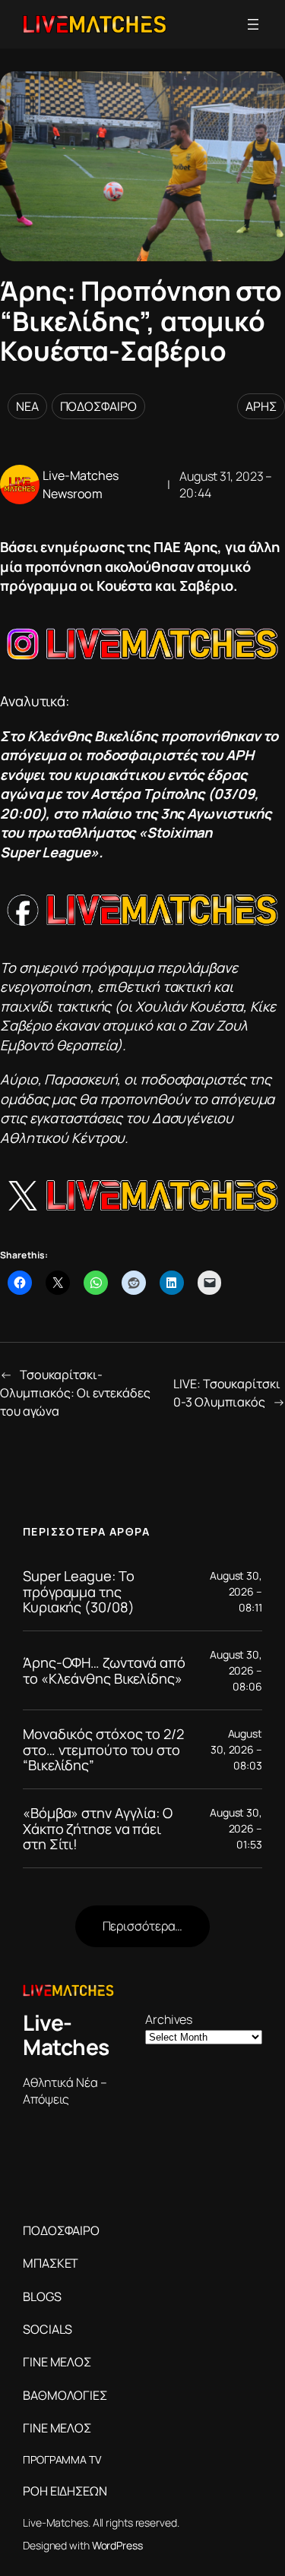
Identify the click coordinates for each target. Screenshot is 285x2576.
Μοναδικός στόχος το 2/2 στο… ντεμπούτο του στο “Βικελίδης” (103, 1749)
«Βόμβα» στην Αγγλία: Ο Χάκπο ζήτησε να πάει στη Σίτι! (98, 1828)
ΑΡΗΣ (261, 406)
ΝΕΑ (27, 406)
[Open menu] (253, 24)
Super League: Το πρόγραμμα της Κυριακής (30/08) (78, 1591)
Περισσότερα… (143, 1926)
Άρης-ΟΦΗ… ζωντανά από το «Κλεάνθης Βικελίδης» (104, 1670)
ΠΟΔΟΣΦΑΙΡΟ (98, 406)
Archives (169, 2019)
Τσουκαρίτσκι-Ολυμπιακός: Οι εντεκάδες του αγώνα (75, 1393)
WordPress (117, 2545)
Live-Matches (66, 2035)
